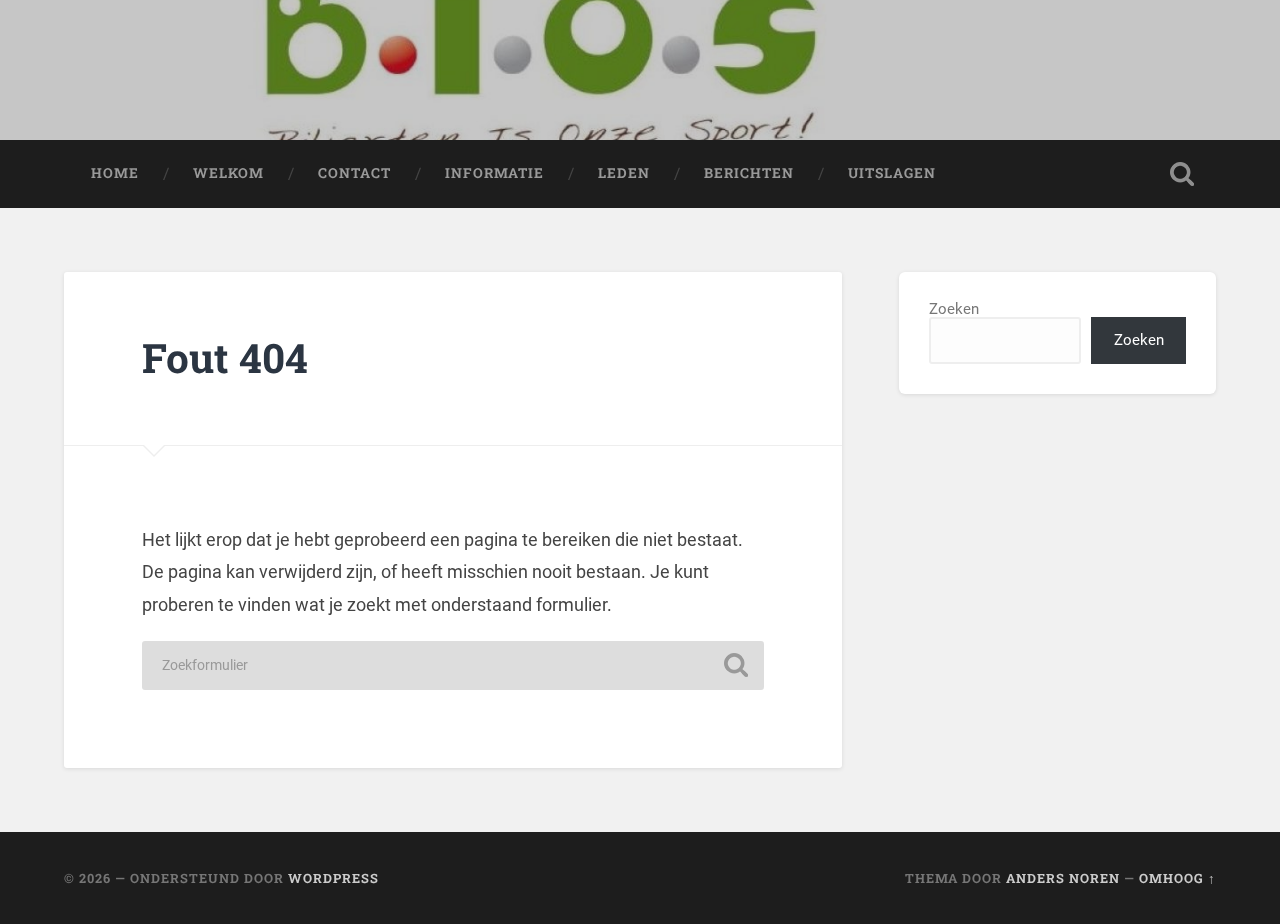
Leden (624, 173)
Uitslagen (892, 173)
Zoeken (954, 309)
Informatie (494, 173)
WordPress (333, 878)
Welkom (228, 173)
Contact (354, 173)
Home (115, 173)
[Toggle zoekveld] (1182, 174)
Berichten (749, 173)
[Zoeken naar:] (453, 665)
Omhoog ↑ (1177, 878)
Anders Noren (1063, 878)
